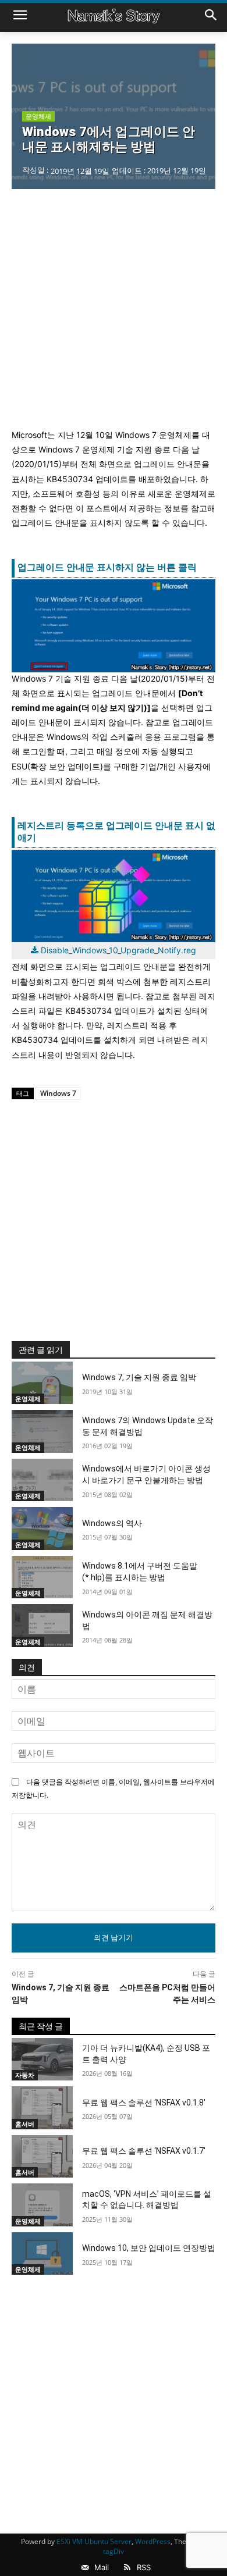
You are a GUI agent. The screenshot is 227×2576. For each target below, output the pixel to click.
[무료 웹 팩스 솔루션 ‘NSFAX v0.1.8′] (42, 2108)
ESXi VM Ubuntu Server (94, 2541)
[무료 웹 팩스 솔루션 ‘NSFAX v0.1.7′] (42, 2157)
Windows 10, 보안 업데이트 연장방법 (149, 2248)
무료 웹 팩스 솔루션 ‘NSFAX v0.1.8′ (144, 2103)
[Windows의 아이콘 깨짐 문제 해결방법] (42, 1626)
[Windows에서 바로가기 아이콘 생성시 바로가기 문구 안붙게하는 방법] (42, 1480)
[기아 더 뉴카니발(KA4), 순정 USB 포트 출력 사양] (42, 2060)
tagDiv (114, 2551)
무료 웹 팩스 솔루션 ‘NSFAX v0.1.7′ (144, 2151)
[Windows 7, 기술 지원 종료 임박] (42, 1383)
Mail (102, 2567)
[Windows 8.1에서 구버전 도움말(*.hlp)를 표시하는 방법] (42, 1577)
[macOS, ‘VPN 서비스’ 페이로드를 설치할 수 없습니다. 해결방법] (42, 2205)
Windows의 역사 (112, 1523)
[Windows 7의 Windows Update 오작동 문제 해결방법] (42, 1431)
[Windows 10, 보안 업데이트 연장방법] (42, 2254)
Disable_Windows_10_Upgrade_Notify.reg (118, 950)
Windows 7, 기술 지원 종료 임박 (139, 1377)
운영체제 (38, 116)
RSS (144, 2567)
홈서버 (25, 2124)
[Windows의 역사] (42, 1529)
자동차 (25, 2075)
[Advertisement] (114, 308)
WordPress (153, 2541)
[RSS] (127, 2568)
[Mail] (85, 2568)
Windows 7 (58, 1093)
